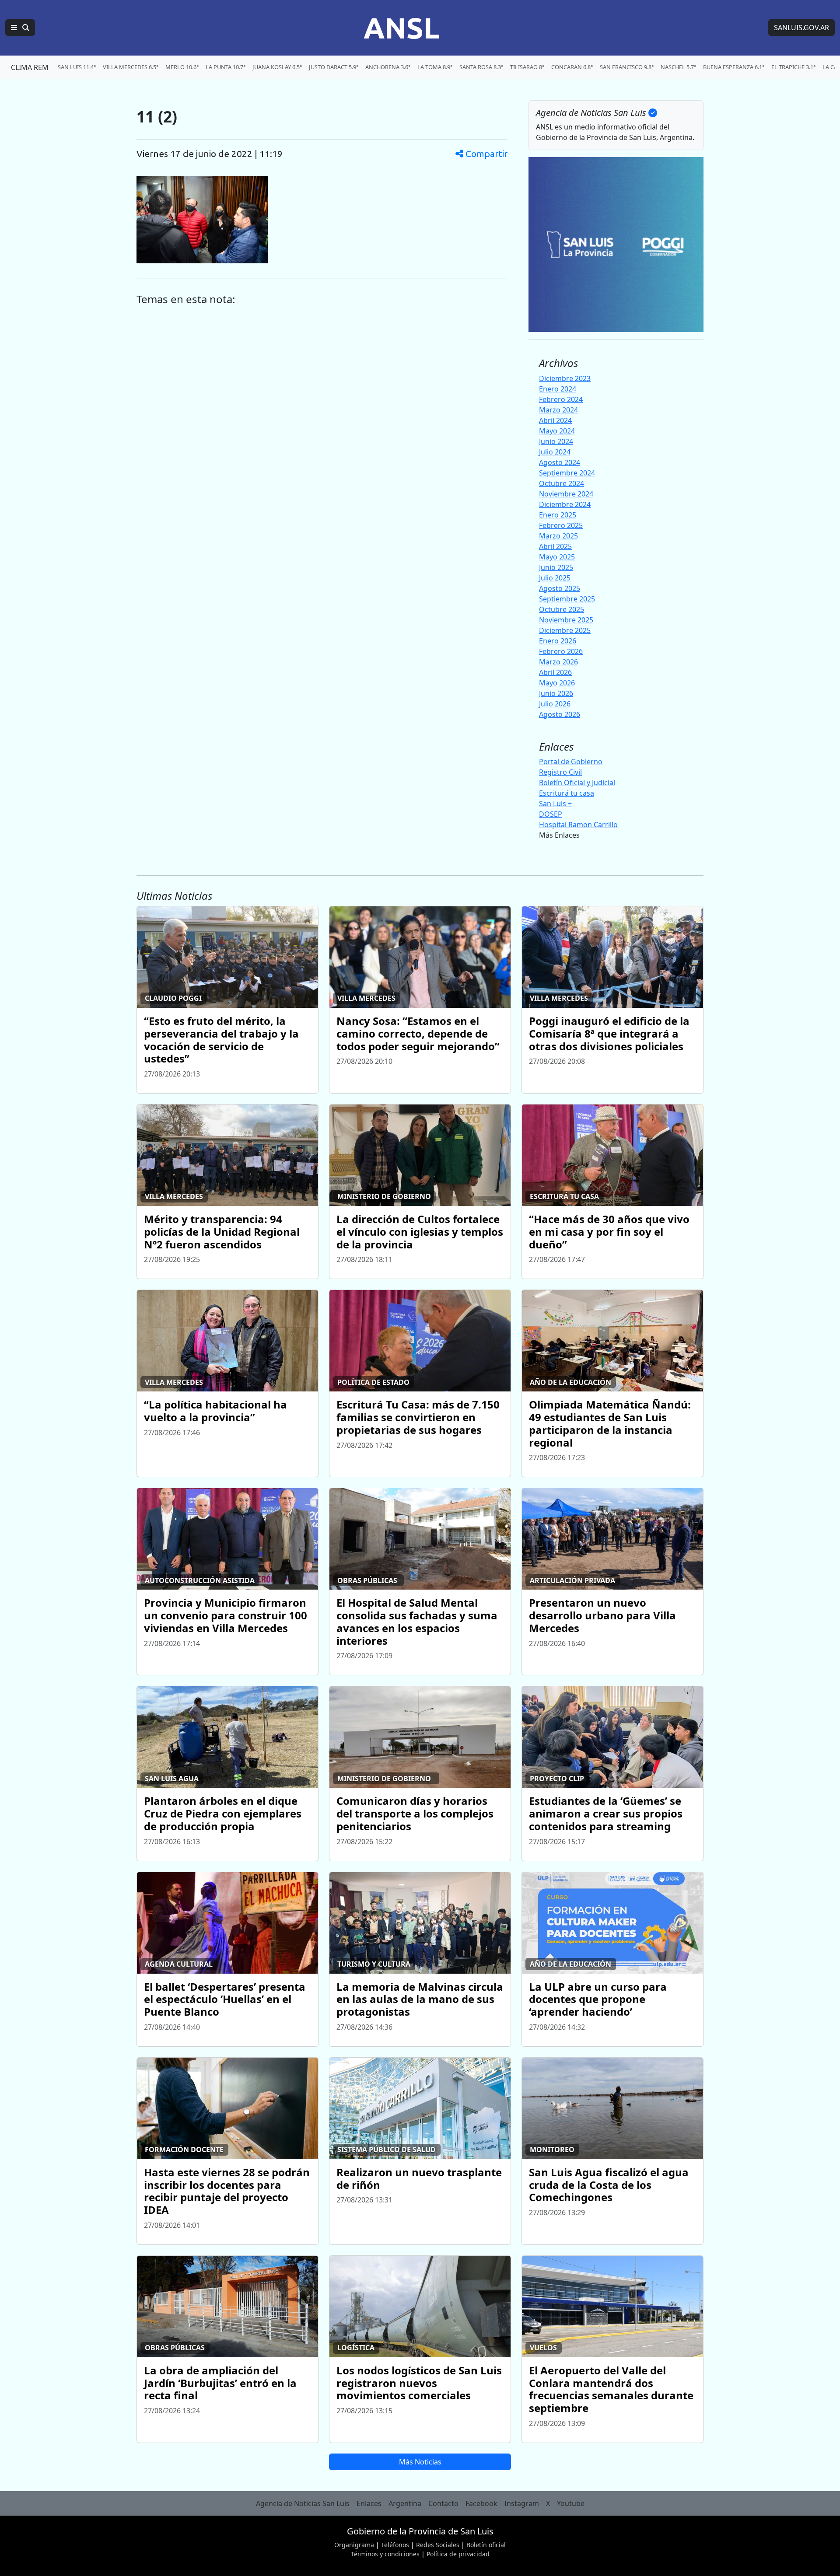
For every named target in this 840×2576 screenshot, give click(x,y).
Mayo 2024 (557, 431)
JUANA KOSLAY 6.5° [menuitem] (277, 67)
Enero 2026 (558, 641)
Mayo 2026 (557, 683)
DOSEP (551, 814)
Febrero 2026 (561, 651)
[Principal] (20, 28)
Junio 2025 (556, 567)
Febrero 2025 (561, 525)
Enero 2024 (558, 389)
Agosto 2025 (560, 588)
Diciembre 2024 (565, 504)
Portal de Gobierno (571, 762)
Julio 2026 (555, 704)
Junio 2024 (556, 441)
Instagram (522, 2503)
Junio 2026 (556, 693)
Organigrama (354, 2545)
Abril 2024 (555, 420)
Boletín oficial (486, 2545)
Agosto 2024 (560, 462)
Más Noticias (420, 2462)
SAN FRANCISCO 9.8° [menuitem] (627, 67)
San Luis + (555, 804)
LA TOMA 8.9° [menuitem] (435, 67)
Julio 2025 (555, 578)
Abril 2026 (555, 672)
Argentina (405, 2503)
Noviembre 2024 (566, 494)
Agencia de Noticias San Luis (303, 2503)
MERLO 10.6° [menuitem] (182, 67)
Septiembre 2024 (567, 473)
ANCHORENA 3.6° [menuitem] (388, 67)
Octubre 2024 (562, 483)
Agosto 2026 (560, 714)
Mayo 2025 (557, 557)
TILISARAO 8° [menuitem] (527, 67)
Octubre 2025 (562, 609)
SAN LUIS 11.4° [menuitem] (77, 67)
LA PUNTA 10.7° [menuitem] (226, 67)
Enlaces (369, 2503)
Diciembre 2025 (565, 630)
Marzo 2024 (558, 410)
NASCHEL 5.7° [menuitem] (678, 67)
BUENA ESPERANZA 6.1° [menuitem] (734, 67)
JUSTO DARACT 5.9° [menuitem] (334, 67)
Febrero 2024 (561, 399)
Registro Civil (560, 772)
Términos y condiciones (385, 2554)
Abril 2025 (555, 546)
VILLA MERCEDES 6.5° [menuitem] (131, 67)
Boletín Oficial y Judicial (577, 783)
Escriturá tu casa (567, 793)
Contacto (443, 2503)
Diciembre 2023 (565, 378)
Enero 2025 (558, 515)
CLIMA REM (30, 67)
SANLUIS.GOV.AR (801, 28)
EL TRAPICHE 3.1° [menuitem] (793, 67)
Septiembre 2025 (567, 599)
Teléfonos (395, 2545)
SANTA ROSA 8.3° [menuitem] (481, 67)
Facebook (481, 2503)
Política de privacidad (458, 2554)
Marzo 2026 (558, 662)
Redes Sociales (438, 2545)
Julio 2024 (555, 452)
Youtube (571, 2503)
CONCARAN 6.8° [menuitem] (572, 67)
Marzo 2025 (558, 536)
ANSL (402, 28)
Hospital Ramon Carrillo (578, 825)
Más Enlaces (559, 835)
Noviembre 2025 (566, 620)
